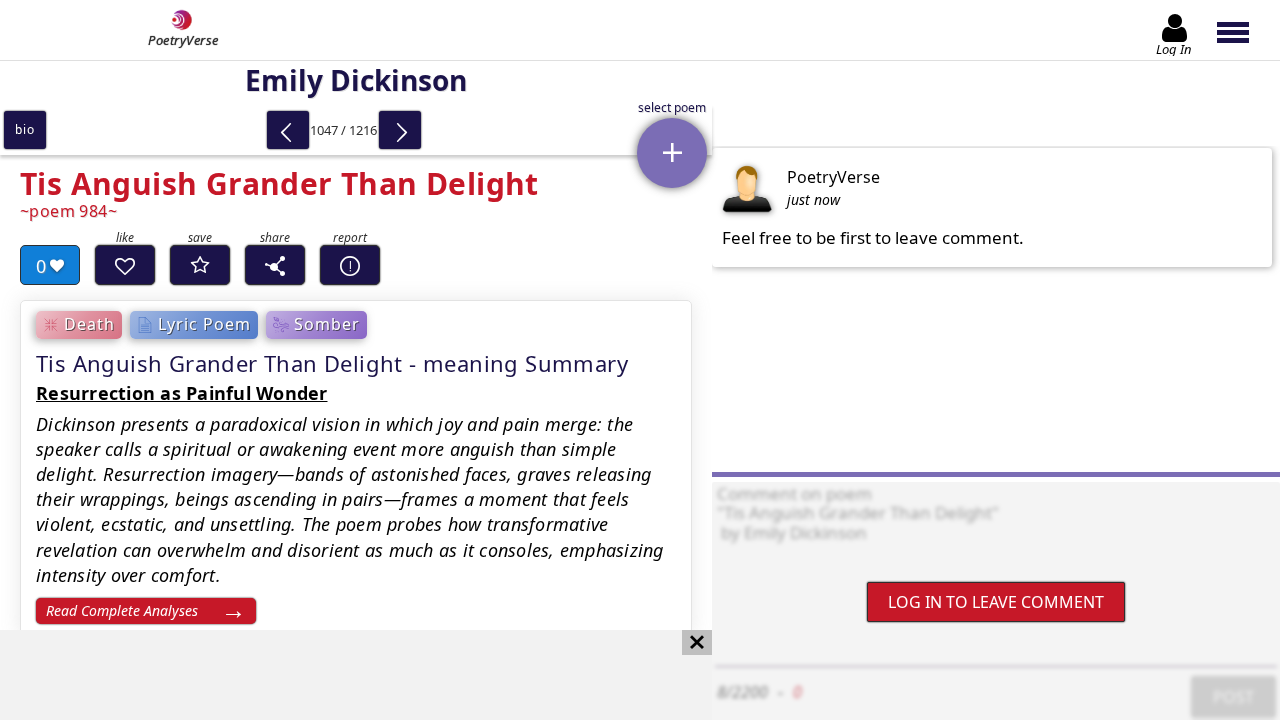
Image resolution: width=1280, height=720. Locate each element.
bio (24, 129)
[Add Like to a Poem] (125, 265)
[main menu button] (1242, 30)
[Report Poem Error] (350, 265)
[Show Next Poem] (400, 130)
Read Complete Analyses (122, 610)
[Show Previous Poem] (288, 130)
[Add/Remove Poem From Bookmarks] (200, 265)
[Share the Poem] (275, 265)
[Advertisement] (336, 675)
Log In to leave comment (996, 602)
